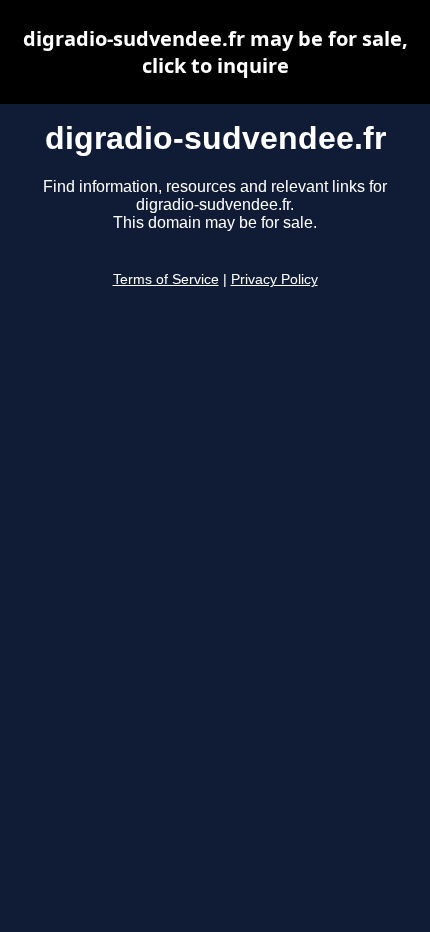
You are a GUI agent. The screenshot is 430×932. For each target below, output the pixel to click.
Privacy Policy (274, 279)
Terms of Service (166, 279)
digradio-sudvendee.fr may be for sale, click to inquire (215, 52)
